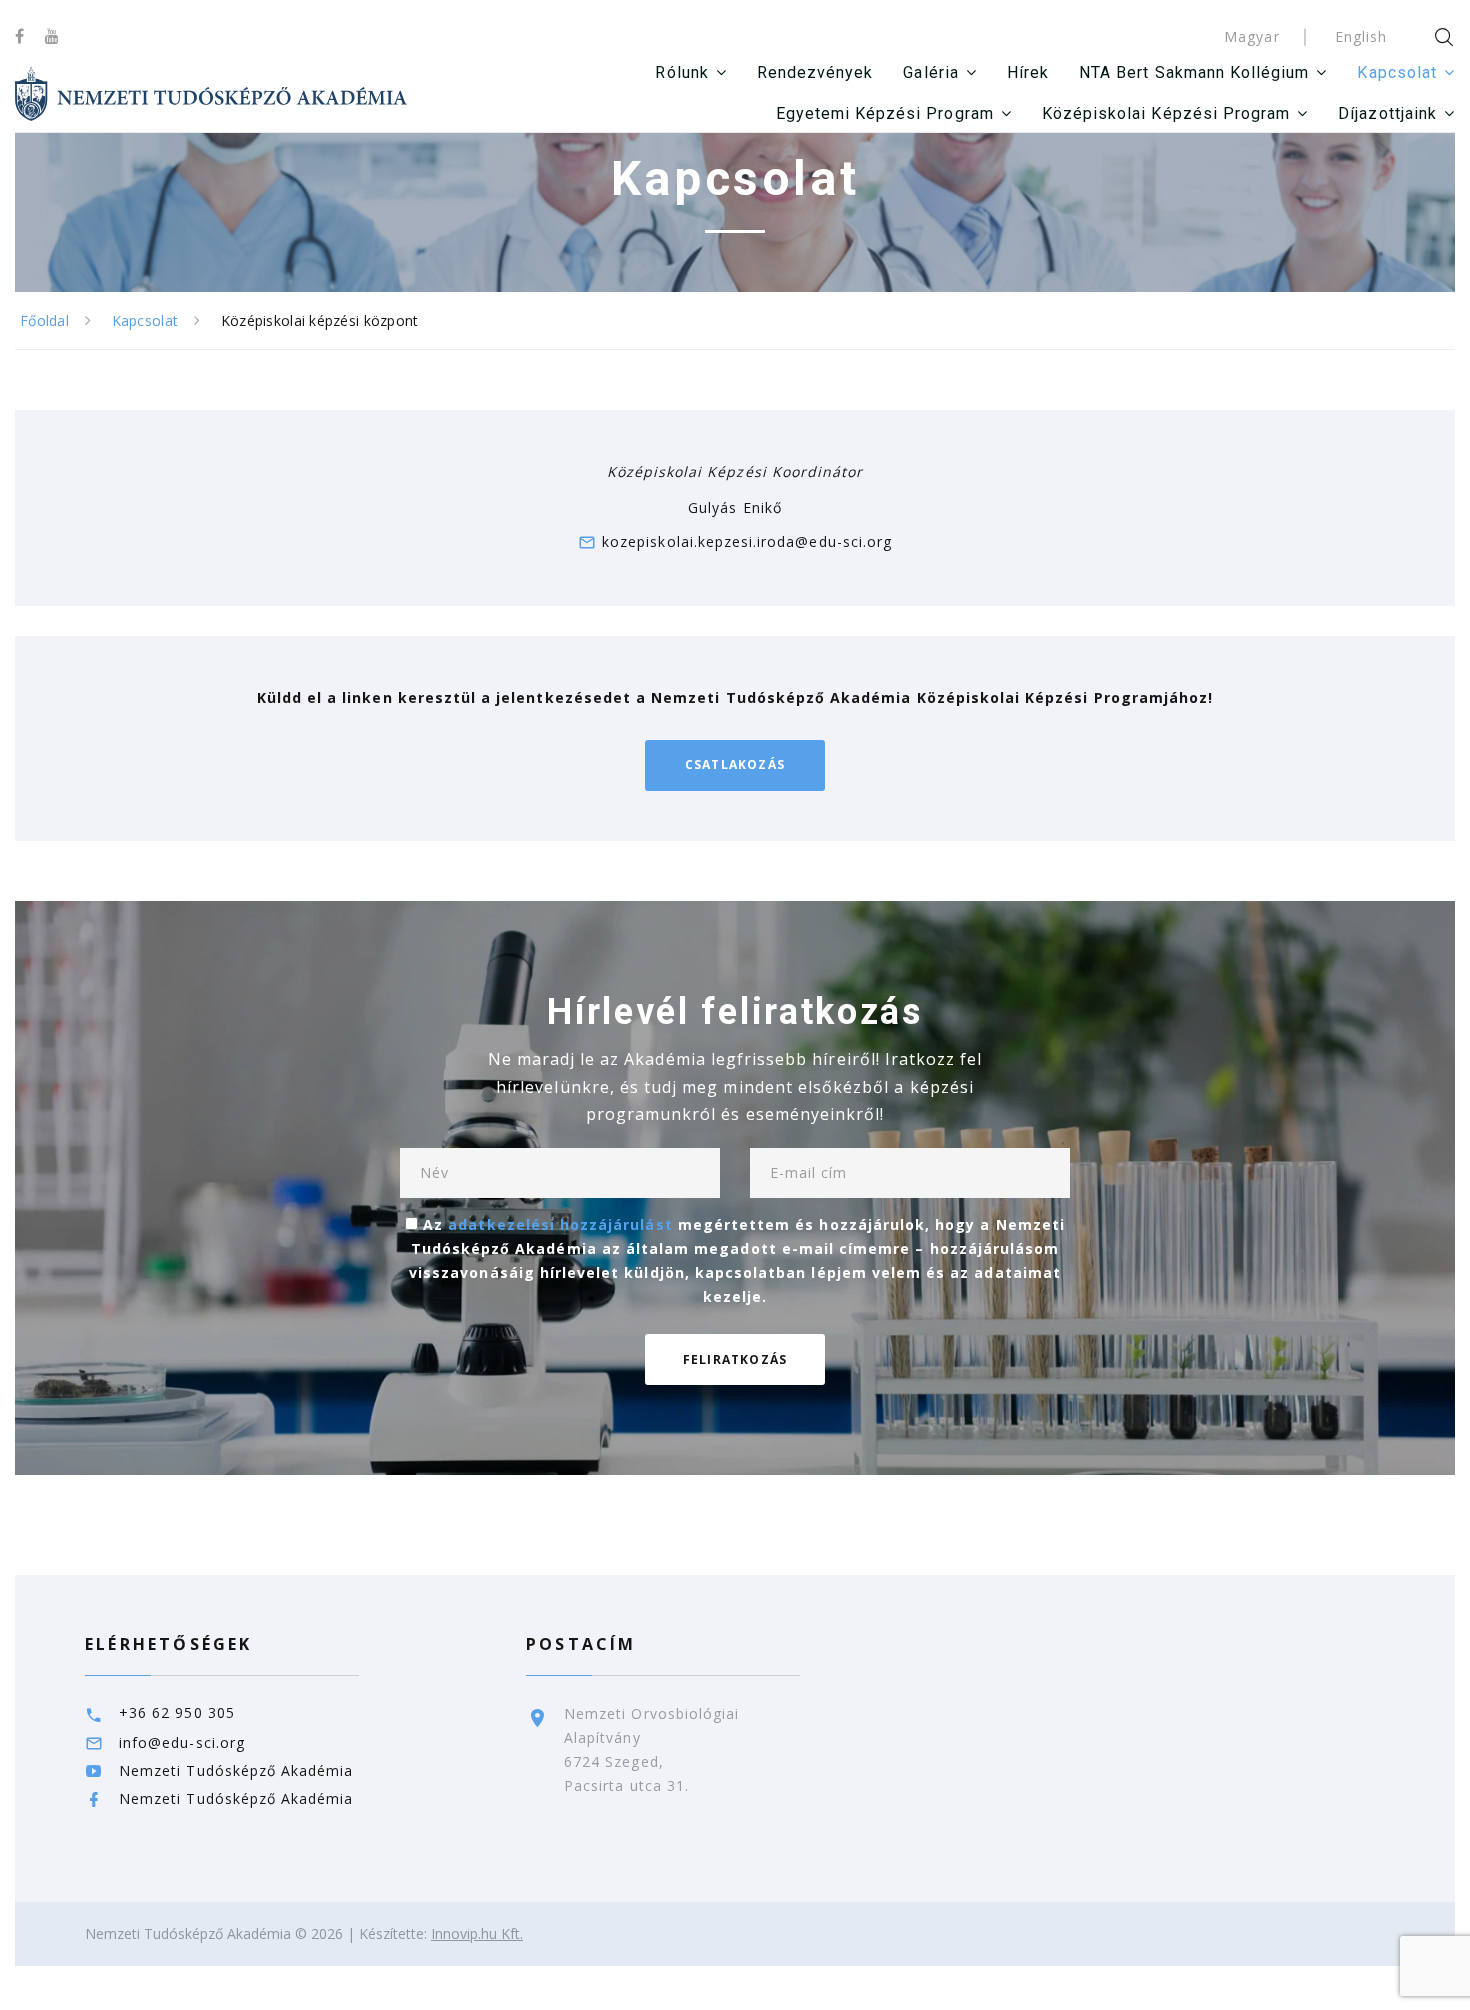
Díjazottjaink (1387, 113)
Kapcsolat (1396, 72)
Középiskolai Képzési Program (1166, 113)
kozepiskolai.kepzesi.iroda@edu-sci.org (747, 541)
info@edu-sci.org (182, 1742)
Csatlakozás (735, 764)
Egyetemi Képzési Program (885, 113)
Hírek (1028, 72)
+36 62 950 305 (177, 1712)
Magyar (1251, 36)
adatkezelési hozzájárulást (560, 1224)
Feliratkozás (735, 1359)
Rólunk (681, 72)
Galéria (930, 72)
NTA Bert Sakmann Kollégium (1194, 72)
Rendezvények (815, 72)
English (1361, 36)
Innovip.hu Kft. (477, 1933)
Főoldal (44, 320)
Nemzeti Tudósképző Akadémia (236, 1770)
